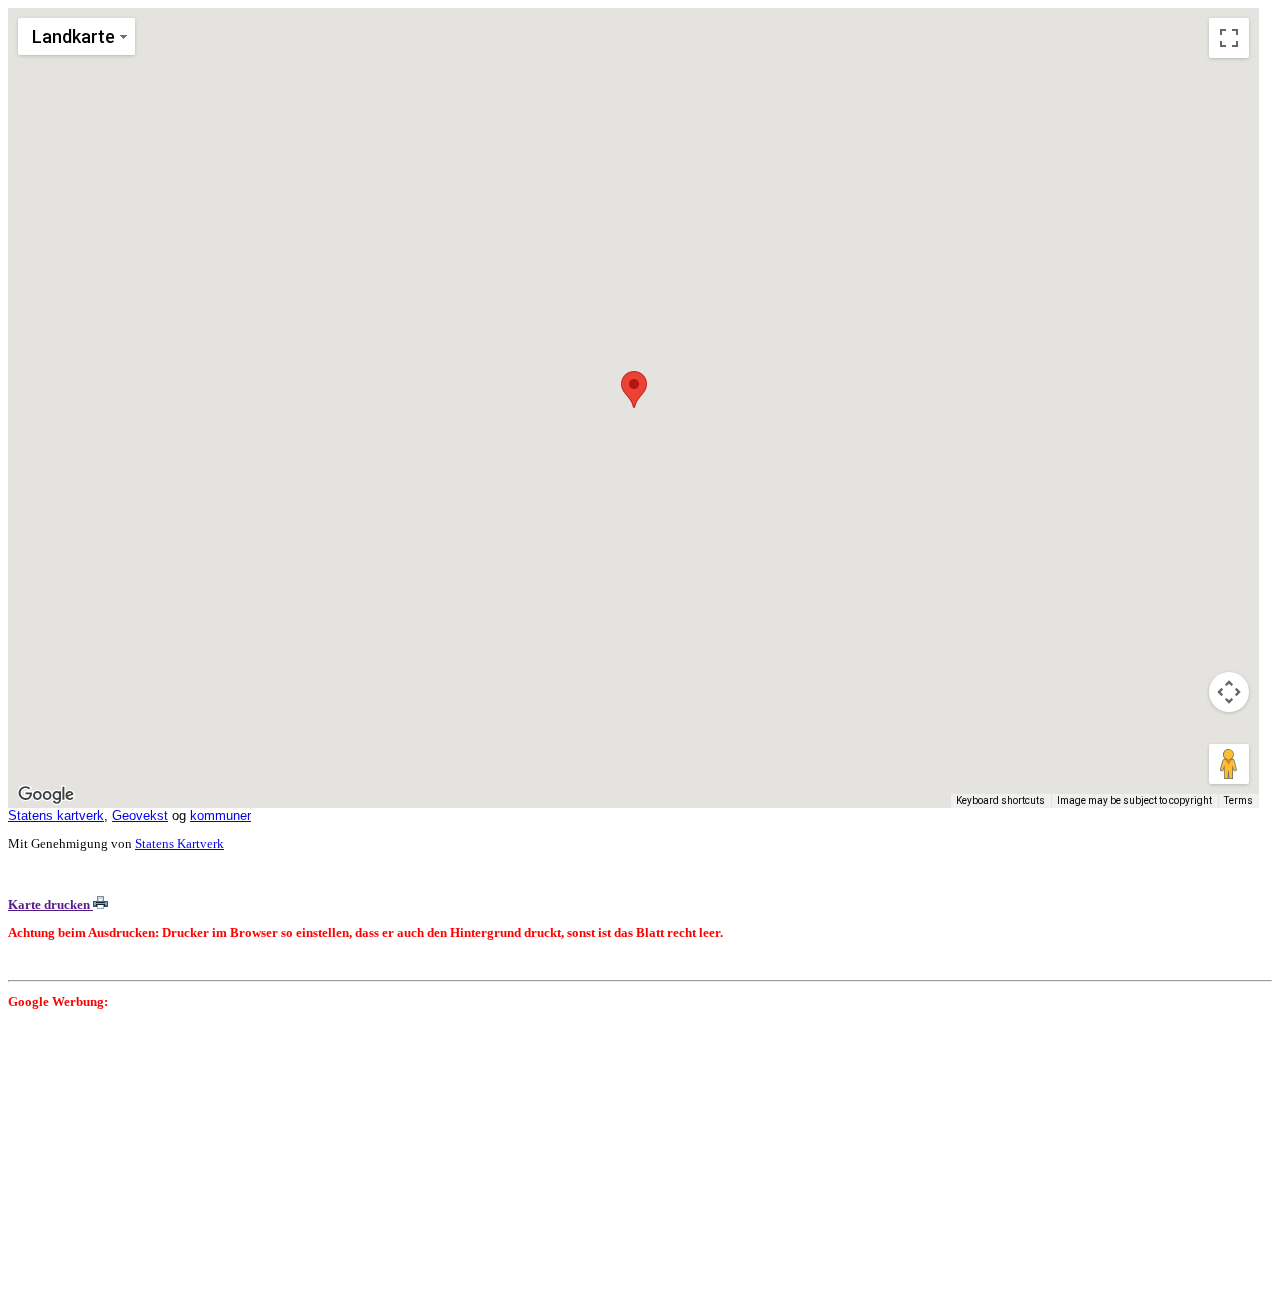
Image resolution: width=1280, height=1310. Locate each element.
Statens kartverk (56, 815)
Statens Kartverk (179, 843)
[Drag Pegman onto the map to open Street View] (1229, 764)
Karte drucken (50, 904)
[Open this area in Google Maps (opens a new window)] (46, 795)
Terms (1238, 800)
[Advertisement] (608, 1162)
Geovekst (140, 815)
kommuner (220, 815)
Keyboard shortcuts (1000, 800)
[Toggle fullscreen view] (1229, 38)
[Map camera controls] (1229, 692)
